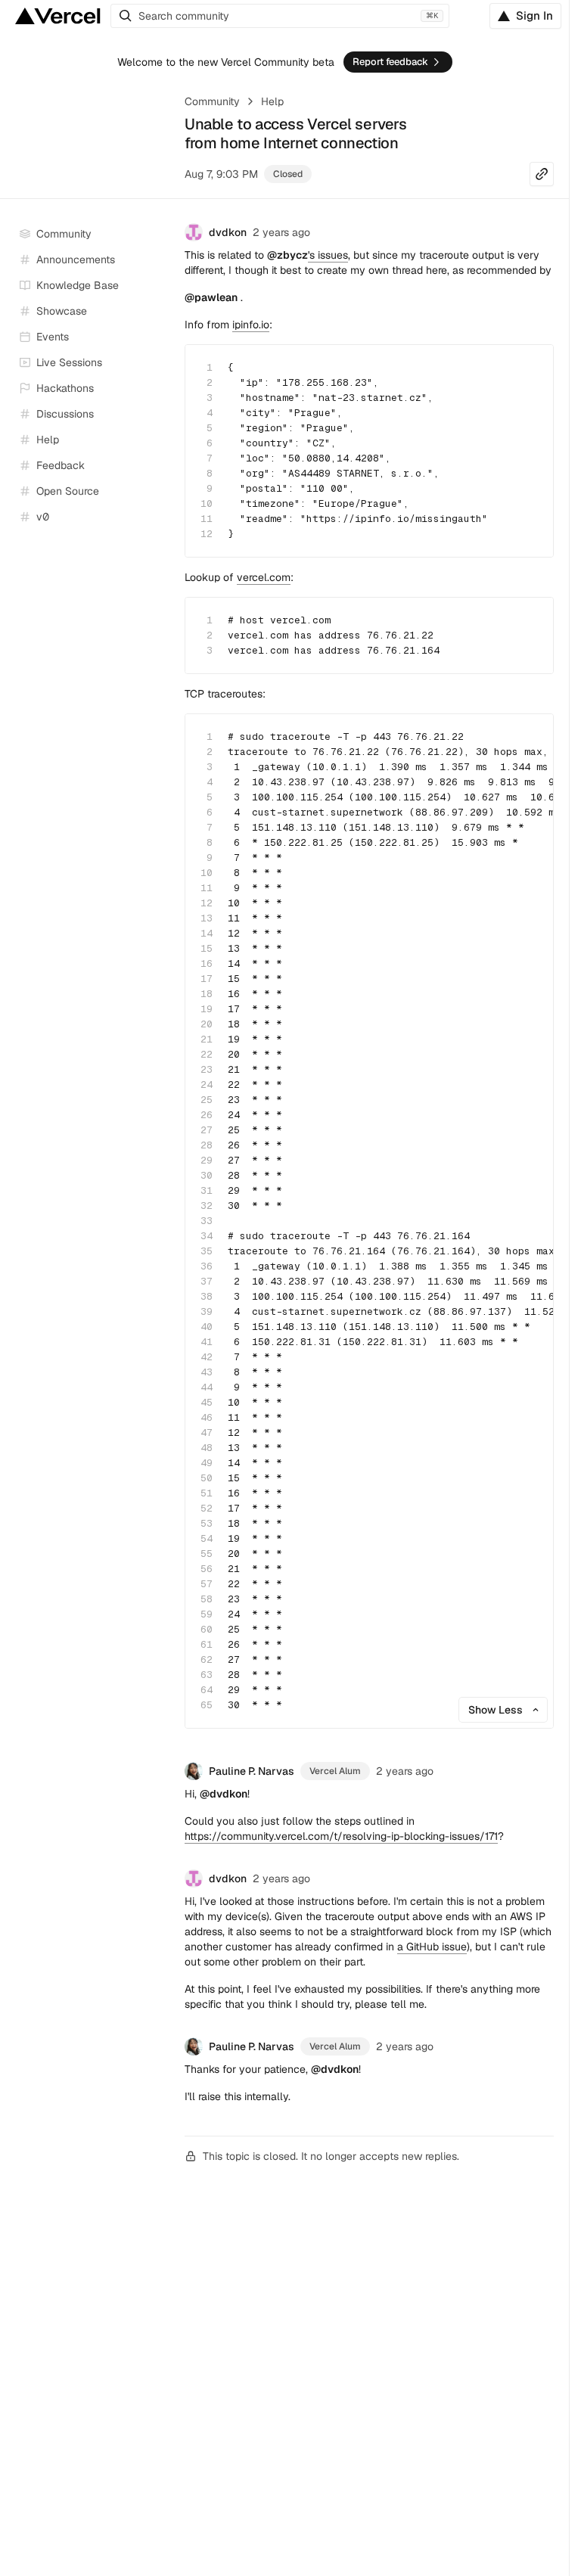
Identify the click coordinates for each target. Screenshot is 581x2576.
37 (207, 1281)
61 (207, 1644)
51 (207, 1493)
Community (212, 101)
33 (207, 1221)
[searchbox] (280, 16)
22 (207, 1054)
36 (207, 1266)
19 (207, 1009)
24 (207, 1084)
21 (207, 1039)
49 (207, 1463)
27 (207, 1130)
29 (207, 1160)
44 (207, 1387)
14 (207, 933)
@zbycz (287, 255)
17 (207, 979)
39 (207, 1311)
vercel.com (264, 577)
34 (207, 1236)
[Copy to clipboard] (529, 369)
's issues (308, 255)
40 (207, 1327)
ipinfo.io (251, 325)
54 (207, 1538)
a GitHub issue (432, 1947)
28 (207, 1145)
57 (207, 1584)
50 (207, 1478)
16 (207, 963)
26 (207, 1115)
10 (207, 503)
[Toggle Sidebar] (159, 363)
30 (207, 1175)
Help (272, 101)
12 (207, 534)
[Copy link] (542, 174)
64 (207, 1690)
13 (207, 918)
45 (207, 1402)
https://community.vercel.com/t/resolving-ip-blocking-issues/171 (341, 1836)
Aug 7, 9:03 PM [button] (221, 174)
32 (207, 1206)
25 (207, 1100)
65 (207, 1705)
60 (207, 1629)
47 (207, 1432)
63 (207, 1675)
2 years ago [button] (281, 232)
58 (207, 1599)
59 (207, 1614)
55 (207, 1554)
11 (207, 519)
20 (207, 1024)
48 (207, 1448)
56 (207, 1569)
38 (207, 1296)
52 (207, 1508)
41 (207, 1342)
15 (207, 948)
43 (207, 1372)
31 (207, 1190)
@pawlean (211, 297)
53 (207, 1523)
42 (207, 1357)
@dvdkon (224, 1794)
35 (207, 1251)
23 (207, 1069)
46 (207, 1417)
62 (207, 1659)
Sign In (534, 16)
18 (207, 994)
